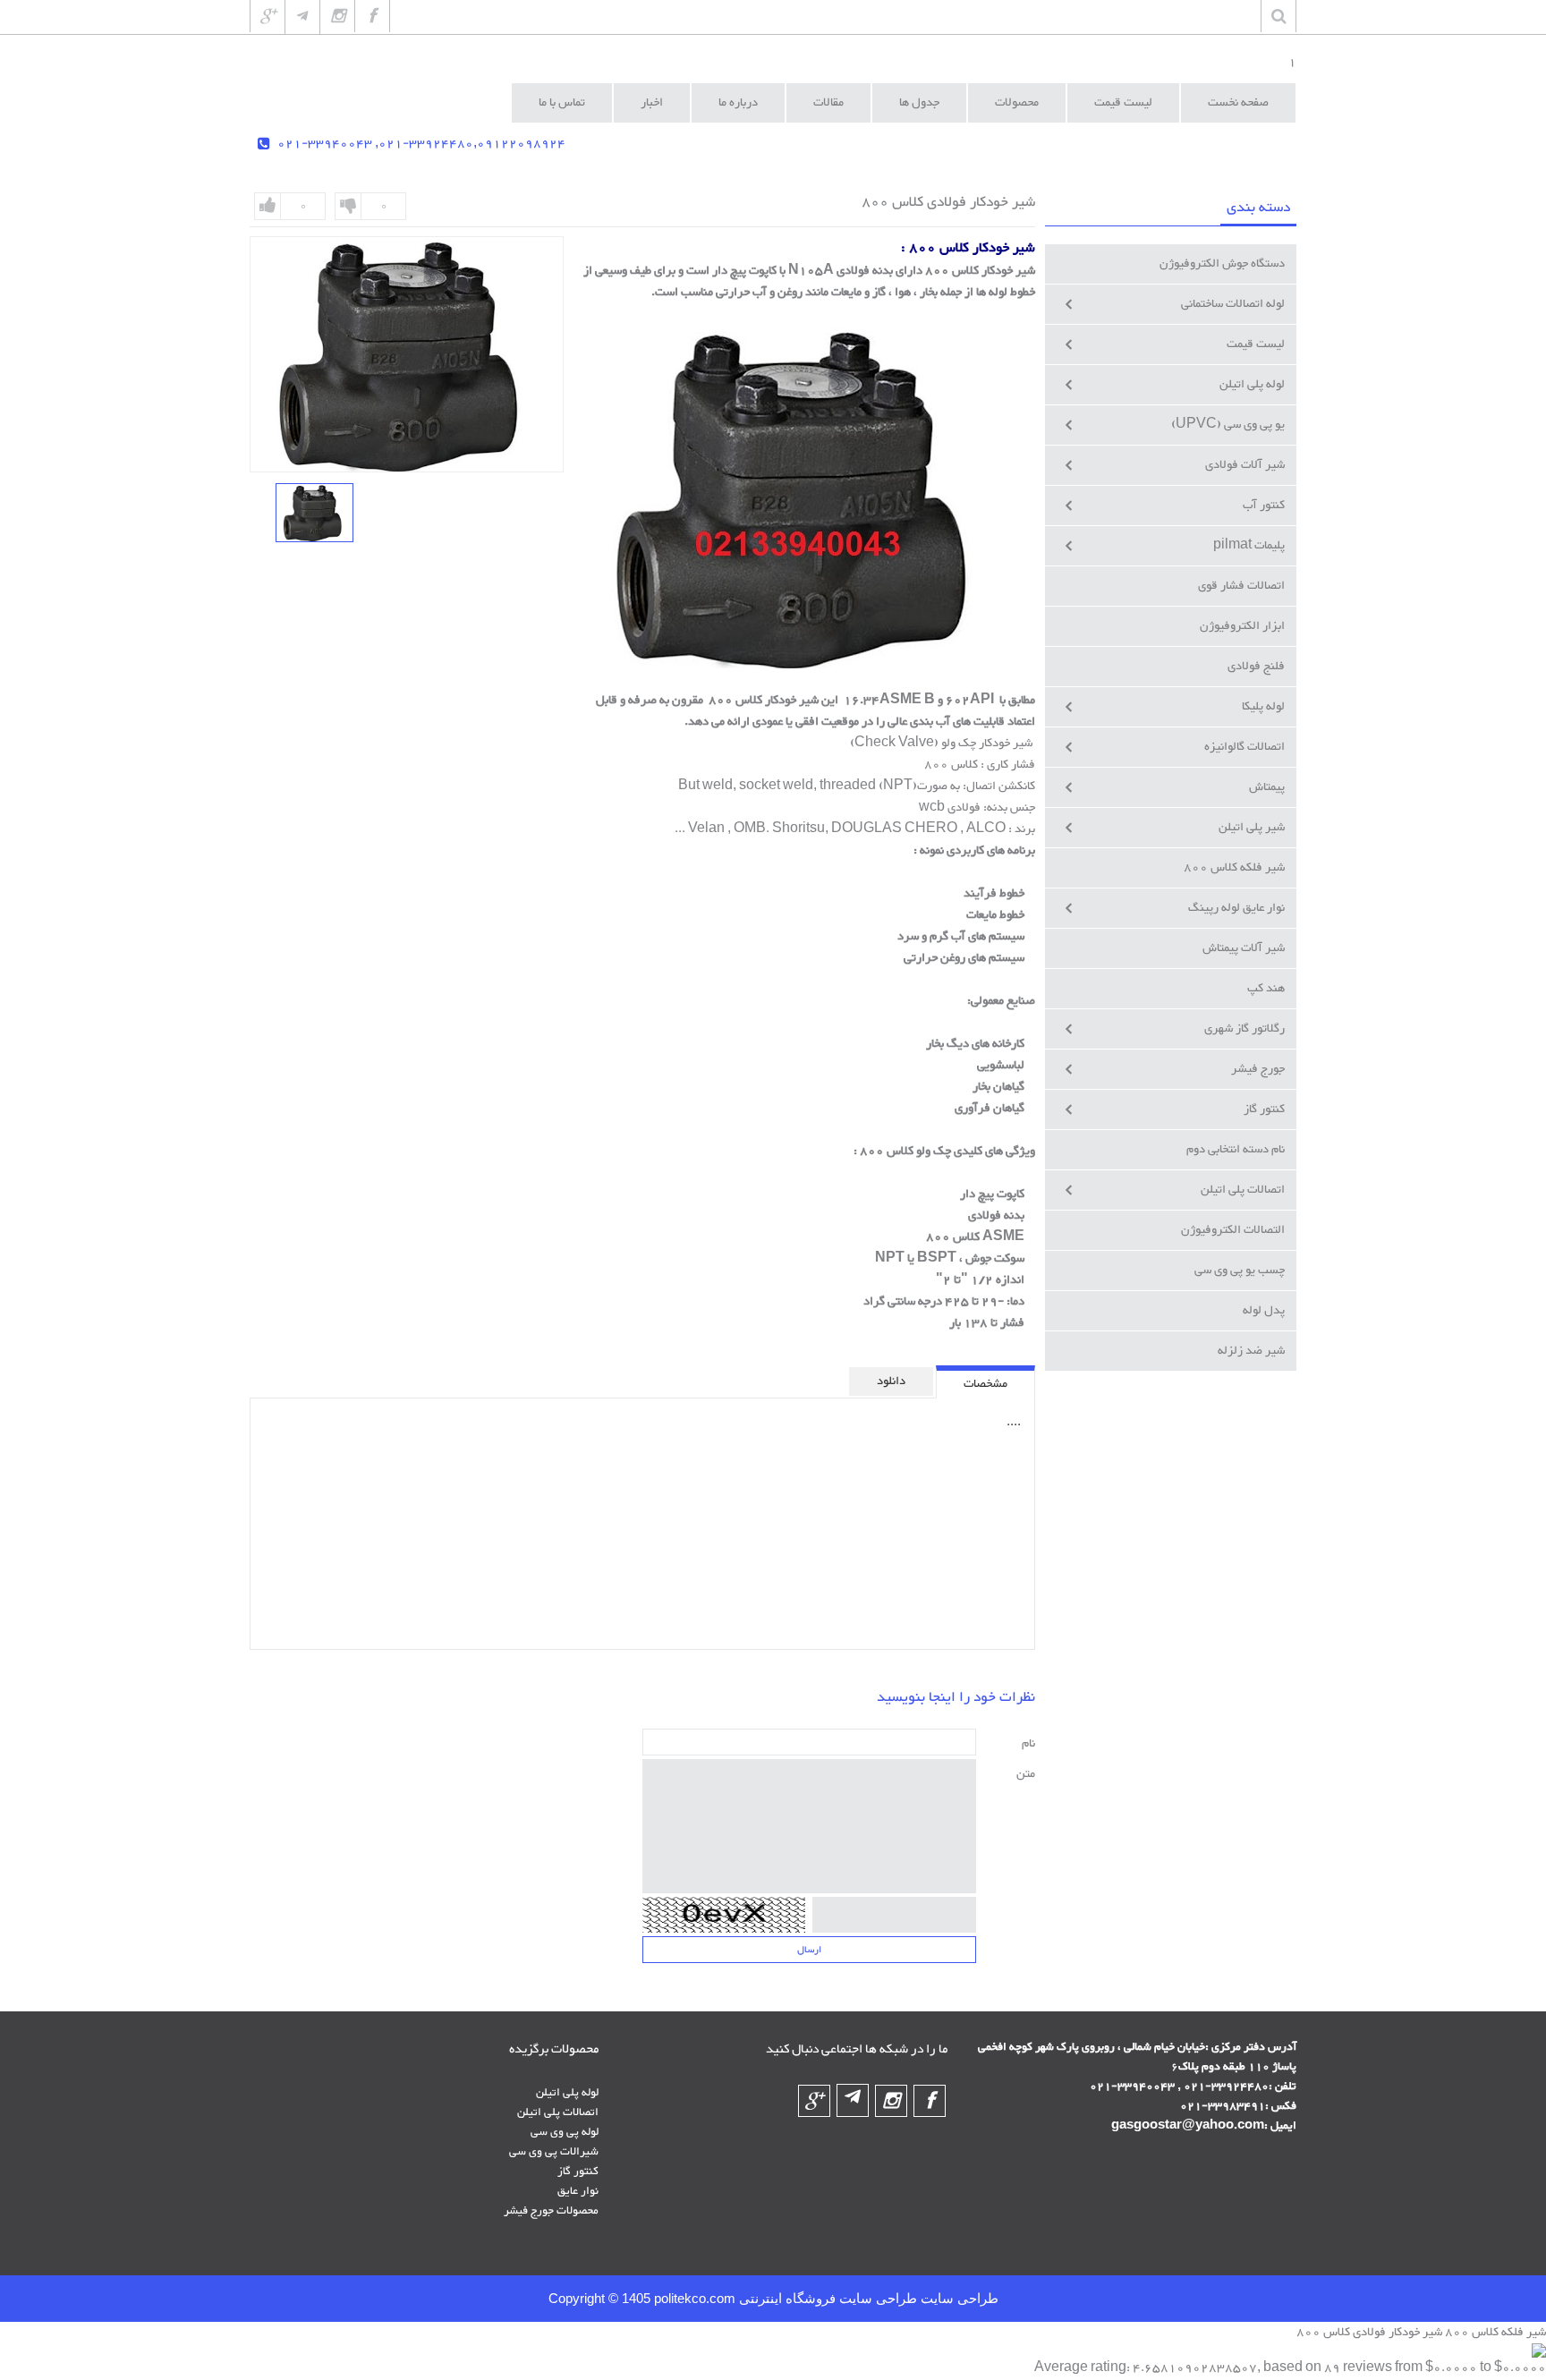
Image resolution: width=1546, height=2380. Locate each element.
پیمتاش (1267, 787)
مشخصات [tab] (985, 1384)
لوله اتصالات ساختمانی (1233, 304)
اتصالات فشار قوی (1241, 586)
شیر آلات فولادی (1245, 465)
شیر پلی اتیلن (1252, 828)
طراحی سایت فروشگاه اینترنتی (826, 2299)
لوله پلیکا (1263, 707)
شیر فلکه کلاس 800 (1234, 868)
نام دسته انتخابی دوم (1236, 1150)
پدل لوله (1264, 1311)
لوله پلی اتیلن (1252, 385)
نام (1028, 1743)
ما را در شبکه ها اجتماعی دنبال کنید (857, 2050)
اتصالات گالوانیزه (1244, 747)
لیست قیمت (1256, 344)
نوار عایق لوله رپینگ (1236, 908)
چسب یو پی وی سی (1240, 1271)
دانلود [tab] (891, 1381)
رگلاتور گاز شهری (1244, 1029)
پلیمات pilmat (1249, 546)
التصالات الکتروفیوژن (1233, 1230)
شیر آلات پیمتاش (1244, 948)
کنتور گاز (1264, 1109)
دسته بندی (1258, 208)
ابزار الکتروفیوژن (1242, 626)
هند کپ (1266, 989)
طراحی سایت (958, 2299)
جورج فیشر (1258, 1069)
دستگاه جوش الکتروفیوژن (1222, 264)
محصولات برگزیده (554, 2050)
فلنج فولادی (1256, 667)
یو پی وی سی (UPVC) (1228, 425)
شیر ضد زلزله (1251, 1351)
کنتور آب (1264, 506)
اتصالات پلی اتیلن (1243, 1190)
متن (1026, 1774)
